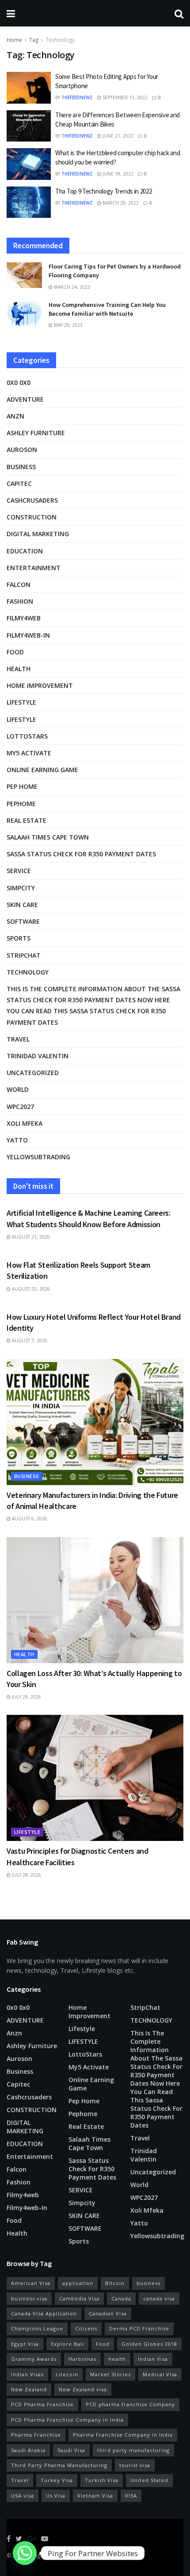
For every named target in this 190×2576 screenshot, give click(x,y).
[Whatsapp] (25, 2553)
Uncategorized (33, 1073)
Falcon (19, 584)
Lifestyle (21, 702)
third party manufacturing (133, 2450)
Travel (18, 1039)
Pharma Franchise (36, 2435)
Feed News (72, 2555)
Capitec (19, 483)
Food (15, 652)
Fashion (20, 601)
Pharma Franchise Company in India (123, 2435)
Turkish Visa (102, 2480)
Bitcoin (115, 2283)
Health (19, 669)
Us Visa (56, 2496)
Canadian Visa (108, 2313)
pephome (21, 804)
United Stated (149, 2480)
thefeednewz (77, 97)
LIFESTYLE (21, 719)
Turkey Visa (57, 2480)
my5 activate (29, 753)
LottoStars (27, 736)
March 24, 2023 (71, 287)
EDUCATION (25, 551)
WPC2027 (20, 1107)
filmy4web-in (28, 635)
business (148, 2283)
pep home (22, 786)
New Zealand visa (83, 2389)
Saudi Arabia (28, 2450)
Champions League (37, 2328)
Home (14, 40)
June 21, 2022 (117, 136)
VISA (131, 2496)
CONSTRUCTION (32, 517)
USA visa (23, 2496)
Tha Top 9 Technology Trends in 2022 (104, 191)
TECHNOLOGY (28, 972)
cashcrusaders (32, 500)
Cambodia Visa (79, 2298)
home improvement (40, 685)
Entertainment (34, 568)
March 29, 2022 (120, 203)
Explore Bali (67, 2344)
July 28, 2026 (26, 1875)
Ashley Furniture (36, 433)
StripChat (24, 955)
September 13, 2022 (124, 97)
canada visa (159, 2298)
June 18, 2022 (117, 174)
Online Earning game (42, 770)
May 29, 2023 (68, 325)
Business (21, 467)
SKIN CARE (22, 905)
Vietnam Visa (95, 2496)
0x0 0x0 (19, 383)
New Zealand (29, 2389)
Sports (19, 938)
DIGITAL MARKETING (38, 534)
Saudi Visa (71, 2450)
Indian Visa (153, 2359)
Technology (60, 40)
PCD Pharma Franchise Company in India (67, 2420)
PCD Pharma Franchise (42, 2404)
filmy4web (24, 618)
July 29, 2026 (26, 1697)
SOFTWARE (23, 921)
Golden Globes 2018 (149, 2344)
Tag (34, 40)
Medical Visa (160, 2374)
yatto (17, 1140)
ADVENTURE (25, 399)
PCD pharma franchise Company (130, 2404)
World (18, 1089)
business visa (29, 2298)
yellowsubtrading (38, 1157)
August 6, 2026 (29, 1519)
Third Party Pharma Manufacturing (59, 2465)
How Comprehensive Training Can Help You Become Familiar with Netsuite (107, 309)
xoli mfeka (25, 1123)
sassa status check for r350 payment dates (81, 854)
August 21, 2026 (30, 1237)
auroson (22, 450)
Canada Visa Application (44, 2313)
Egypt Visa (25, 2344)
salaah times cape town (48, 837)
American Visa (31, 2283)
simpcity (21, 888)
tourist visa (135, 2465)
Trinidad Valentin (38, 1056)
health (117, 2359)
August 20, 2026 (30, 1289)
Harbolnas (82, 2359)
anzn (15, 416)
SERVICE (19, 871)
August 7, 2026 (29, 1340)
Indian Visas (27, 2374)
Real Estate (27, 820)
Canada (121, 2298)
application (78, 2283)
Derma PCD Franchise (139, 2328)
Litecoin (67, 2374)
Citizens (86, 2328)
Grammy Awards (34, 2359)
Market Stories (110, 2374)
